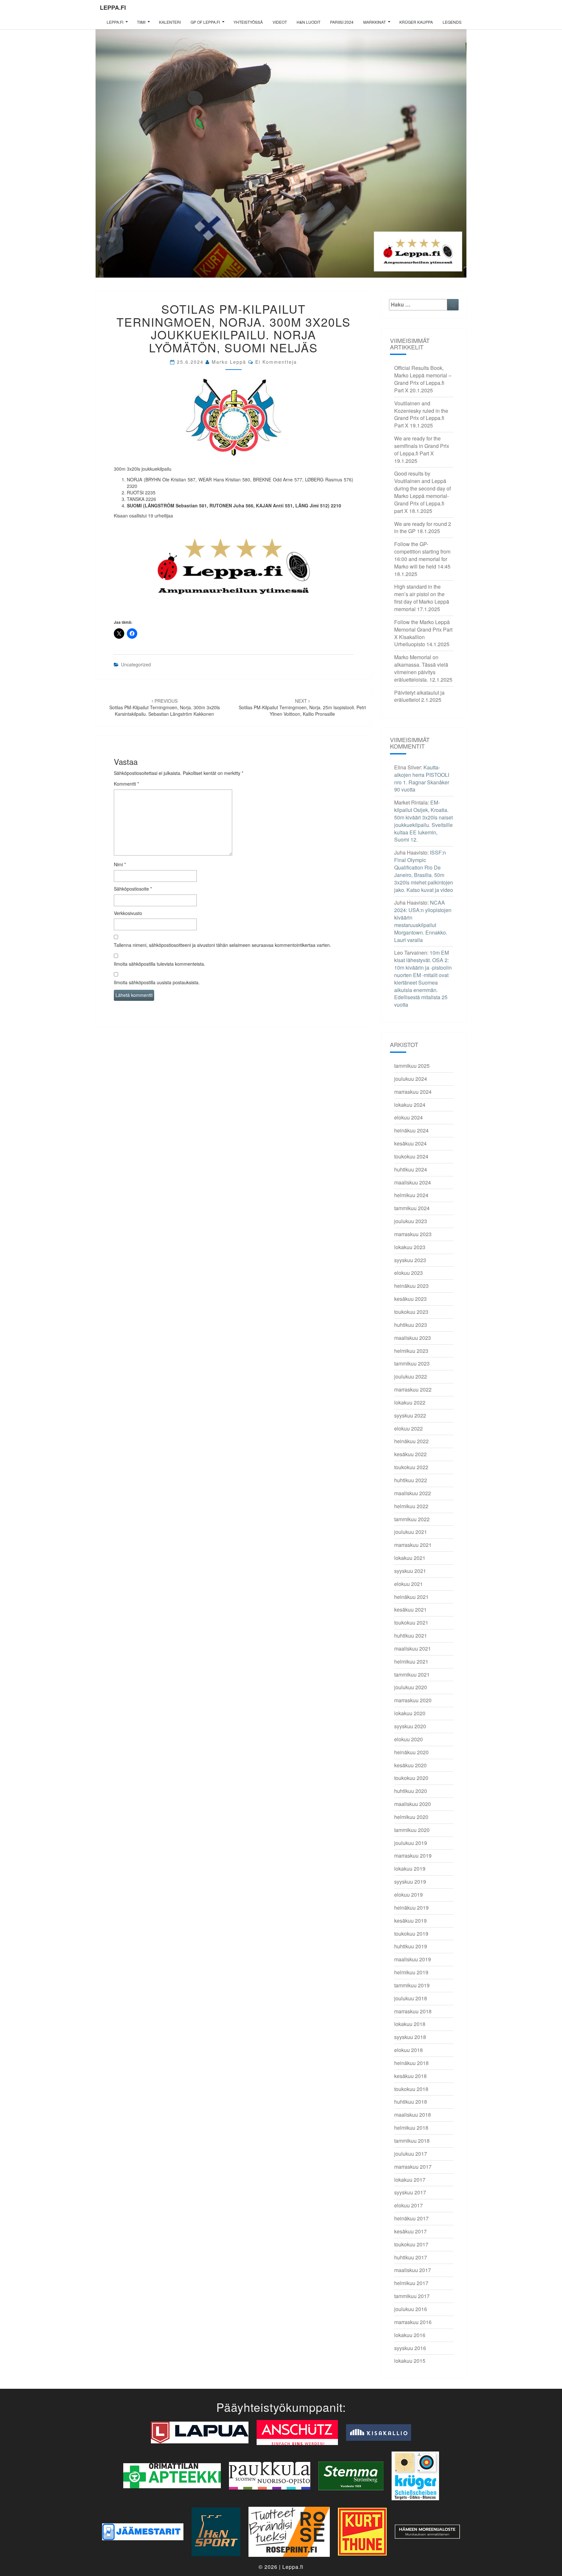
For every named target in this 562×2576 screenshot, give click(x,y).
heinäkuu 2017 (411, 2218)
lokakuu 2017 (410, 2180)
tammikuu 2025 (412, 1066)
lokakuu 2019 (410, 1869)
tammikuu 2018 (412, 2141)
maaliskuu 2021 (413, 1648)
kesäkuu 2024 (410, 1143)
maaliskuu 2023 (413, 1338)
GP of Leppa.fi (205, 22)
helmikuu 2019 (411, 1972)
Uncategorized (136, 664)
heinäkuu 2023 (411, 1286)
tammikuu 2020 (412, 1830)
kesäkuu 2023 (410, 1299)
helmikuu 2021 (411, 1661)
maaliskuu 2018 (413, 2115)
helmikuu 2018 (411, 2128)
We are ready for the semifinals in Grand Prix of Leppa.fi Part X (422, 446)
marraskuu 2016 (413, 2322)
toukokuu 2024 (411, 1156)
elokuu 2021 (408, 1584)
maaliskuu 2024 (413, 1182)
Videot (280, 22)
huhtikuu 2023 (411, 1325)
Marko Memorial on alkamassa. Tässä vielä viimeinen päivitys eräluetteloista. (421, 668)
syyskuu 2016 (410, 2348)
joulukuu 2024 (411, 1079)
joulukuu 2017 (411, 2154)
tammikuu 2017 (412, 2296)
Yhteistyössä (248, 22)
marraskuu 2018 (413, 2011)
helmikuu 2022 (411, 1506)
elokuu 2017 (408, 2205)
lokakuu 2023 (410, 1247)
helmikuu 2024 (411, 1195)
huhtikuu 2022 (411, 1480)
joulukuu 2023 (411, 1221)
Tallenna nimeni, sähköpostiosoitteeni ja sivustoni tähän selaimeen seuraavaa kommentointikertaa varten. (222, 945)
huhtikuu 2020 (411, 1791)
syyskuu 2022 (410, 1415)
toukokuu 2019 (411, 1934)
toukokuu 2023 (411, 1312)
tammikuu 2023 (412, 1363)
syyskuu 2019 (410, 1882)
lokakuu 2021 (410, 1558)
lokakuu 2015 (410, 2361)
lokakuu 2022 (410, 1402)
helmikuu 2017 (411, 2283)
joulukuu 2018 (411, 1998)
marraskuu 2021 (413, 1545)
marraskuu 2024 (413, 1092)
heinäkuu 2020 (411, 1752)
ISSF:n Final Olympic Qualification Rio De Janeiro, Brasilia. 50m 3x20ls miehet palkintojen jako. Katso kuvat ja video (424, 871)
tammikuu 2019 (412, 1985)
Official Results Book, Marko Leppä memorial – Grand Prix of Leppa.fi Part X (423, 379)
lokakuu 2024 (410, 1105)
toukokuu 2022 (411, 1467)
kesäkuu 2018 (410, 2076)
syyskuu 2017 (410, 2192)
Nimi (120, 864)
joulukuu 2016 (411, 2309)
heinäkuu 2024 (411, 1130)
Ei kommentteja (276, 362)
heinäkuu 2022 (411, 1441)
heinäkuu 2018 (411, 2063)
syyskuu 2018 (410, 2037)
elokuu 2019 (408, 1895)
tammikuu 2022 (412, 1519)
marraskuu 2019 (413, 1856)
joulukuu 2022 (411, 1376)
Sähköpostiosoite (133, 889)
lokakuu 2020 (410, 1713)
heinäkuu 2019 (411, 1908)
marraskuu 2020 (413, 1700)
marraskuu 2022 (413, 1389)
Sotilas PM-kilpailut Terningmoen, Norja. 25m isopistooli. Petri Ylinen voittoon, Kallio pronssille (302, 707)
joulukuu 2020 (411, 1687)
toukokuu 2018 (411, 2089)
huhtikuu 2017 (411, 2257)
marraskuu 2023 (413, 1234)
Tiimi (141, 22)
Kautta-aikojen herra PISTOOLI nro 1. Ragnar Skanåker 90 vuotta (422, 778)
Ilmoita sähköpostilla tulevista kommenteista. (160, 964)
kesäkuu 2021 (410, 1609)
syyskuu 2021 (410, 1571)
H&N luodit (308, 22)
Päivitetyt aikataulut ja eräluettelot (419, 696)
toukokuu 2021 (411, 1622)
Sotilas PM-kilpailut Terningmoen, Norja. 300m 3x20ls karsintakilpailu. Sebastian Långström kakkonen (165, 707)
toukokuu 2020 (411, 1778)
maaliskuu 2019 (413, 1959)
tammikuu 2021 (412, 1674)
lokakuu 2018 (410, 2024)
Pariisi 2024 (342, 22)
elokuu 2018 (408, 2050)
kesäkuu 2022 (410, 1454)
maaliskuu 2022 (413, 1493)
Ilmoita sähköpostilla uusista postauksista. (157, 982)
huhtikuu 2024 (411, 1169)
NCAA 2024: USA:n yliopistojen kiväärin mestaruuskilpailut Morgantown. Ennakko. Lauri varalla (423, 921)
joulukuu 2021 (411, 1532)
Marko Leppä (229, 362)
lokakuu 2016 (410, 2335)
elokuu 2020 (408, 1739)
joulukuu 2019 (411, 1843)
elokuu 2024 (408, 1117)
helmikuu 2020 (411, 1817)
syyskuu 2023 (410, 1260)
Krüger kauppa (416, 22)
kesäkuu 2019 (410, 1921)
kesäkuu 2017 (410, 2231)
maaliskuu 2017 (413, 2270)
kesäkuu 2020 (410, 1765)
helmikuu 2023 (411, 1351)
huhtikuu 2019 (411, 1946)
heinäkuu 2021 (411, 1597)
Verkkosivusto (128, 913)
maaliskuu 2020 (413, 1804)
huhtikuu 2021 (411, 1635)
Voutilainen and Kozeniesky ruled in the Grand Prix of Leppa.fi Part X (421, 414)
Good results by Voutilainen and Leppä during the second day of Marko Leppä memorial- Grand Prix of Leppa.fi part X (422, 492)
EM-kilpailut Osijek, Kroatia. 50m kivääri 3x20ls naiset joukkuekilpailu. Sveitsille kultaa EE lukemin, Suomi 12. (423, 821)
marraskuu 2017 (413, 2167)
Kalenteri (170, 22)
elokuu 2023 (408, 1273)
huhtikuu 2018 (411, 2102)
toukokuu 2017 (411, 2244)
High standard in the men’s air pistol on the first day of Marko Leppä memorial (422, 598)
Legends (452, 22)
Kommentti (126, 784)
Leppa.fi (113, 7)
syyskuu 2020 (410, 1726)
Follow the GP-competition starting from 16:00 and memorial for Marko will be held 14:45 (422, 555)
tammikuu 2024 (412, 1208)
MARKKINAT (375, 22)
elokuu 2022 (408, 1428)
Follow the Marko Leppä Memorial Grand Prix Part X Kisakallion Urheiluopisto (423, 633)
